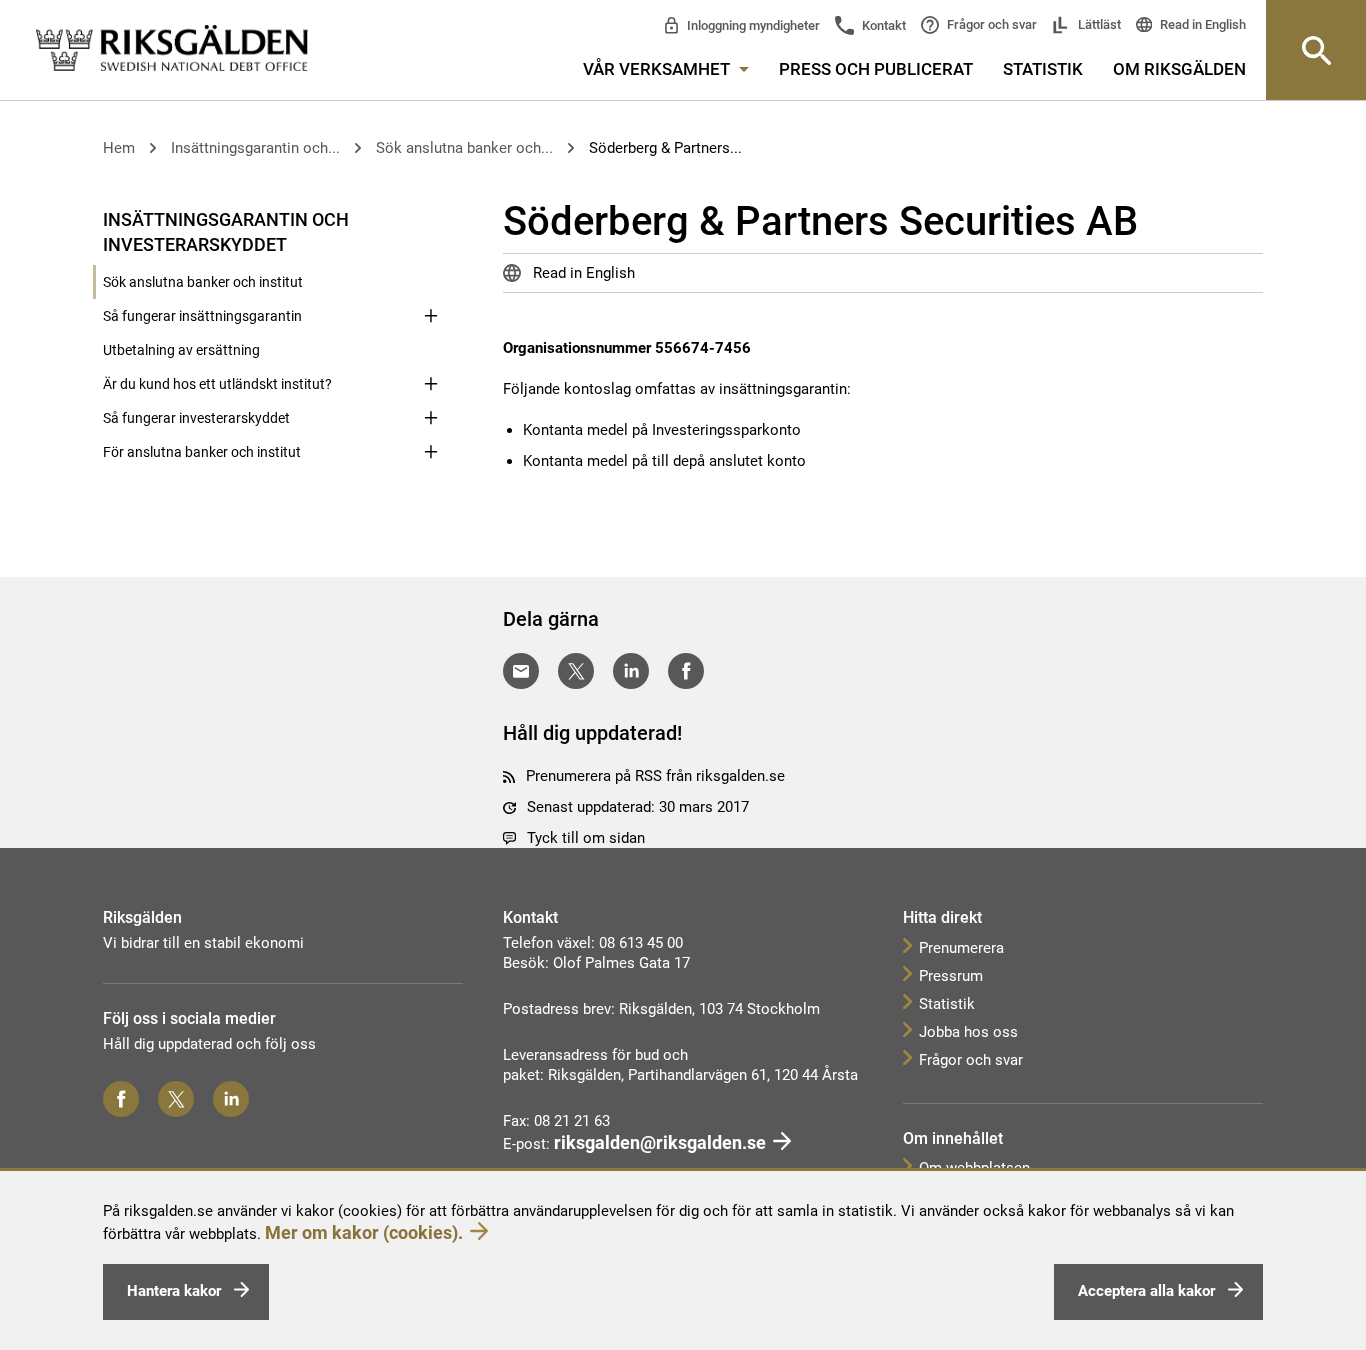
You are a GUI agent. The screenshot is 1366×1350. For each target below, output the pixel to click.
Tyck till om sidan (586, 838)
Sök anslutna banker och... (464, 148)
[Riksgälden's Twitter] (176, 1099)
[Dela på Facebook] (686, 671)
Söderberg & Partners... (665, 148)
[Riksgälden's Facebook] (121, 1099)
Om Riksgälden (1179, 69)
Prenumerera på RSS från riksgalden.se (655, 776)
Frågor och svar (990, 24)
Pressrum (951, 976)
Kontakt (882, 25)
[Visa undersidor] (431, 218)
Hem (119, 148)
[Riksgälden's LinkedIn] (231, 1099)
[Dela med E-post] (521, 671)
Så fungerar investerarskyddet (196, 418)
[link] (172, 49)
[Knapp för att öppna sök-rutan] (1316, 50)
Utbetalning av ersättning (181, 350)
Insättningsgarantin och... (255, 148)
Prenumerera (961, 948)
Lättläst (1098, 24)
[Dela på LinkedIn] (631, 671)
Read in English (1201, 24)
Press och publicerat (876, 69)
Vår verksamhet (658, 69)
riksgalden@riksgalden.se (660, 1142)
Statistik (1043, 69)
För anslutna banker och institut (202, 452)
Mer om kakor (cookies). (364, 1232)
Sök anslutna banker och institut (203, 282)
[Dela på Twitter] (576, 671)
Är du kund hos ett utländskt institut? (217, 384)
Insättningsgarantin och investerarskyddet (226, 232)
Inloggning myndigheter (752, 25)
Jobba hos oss (968, 1032)
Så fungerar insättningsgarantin (202, 316)
